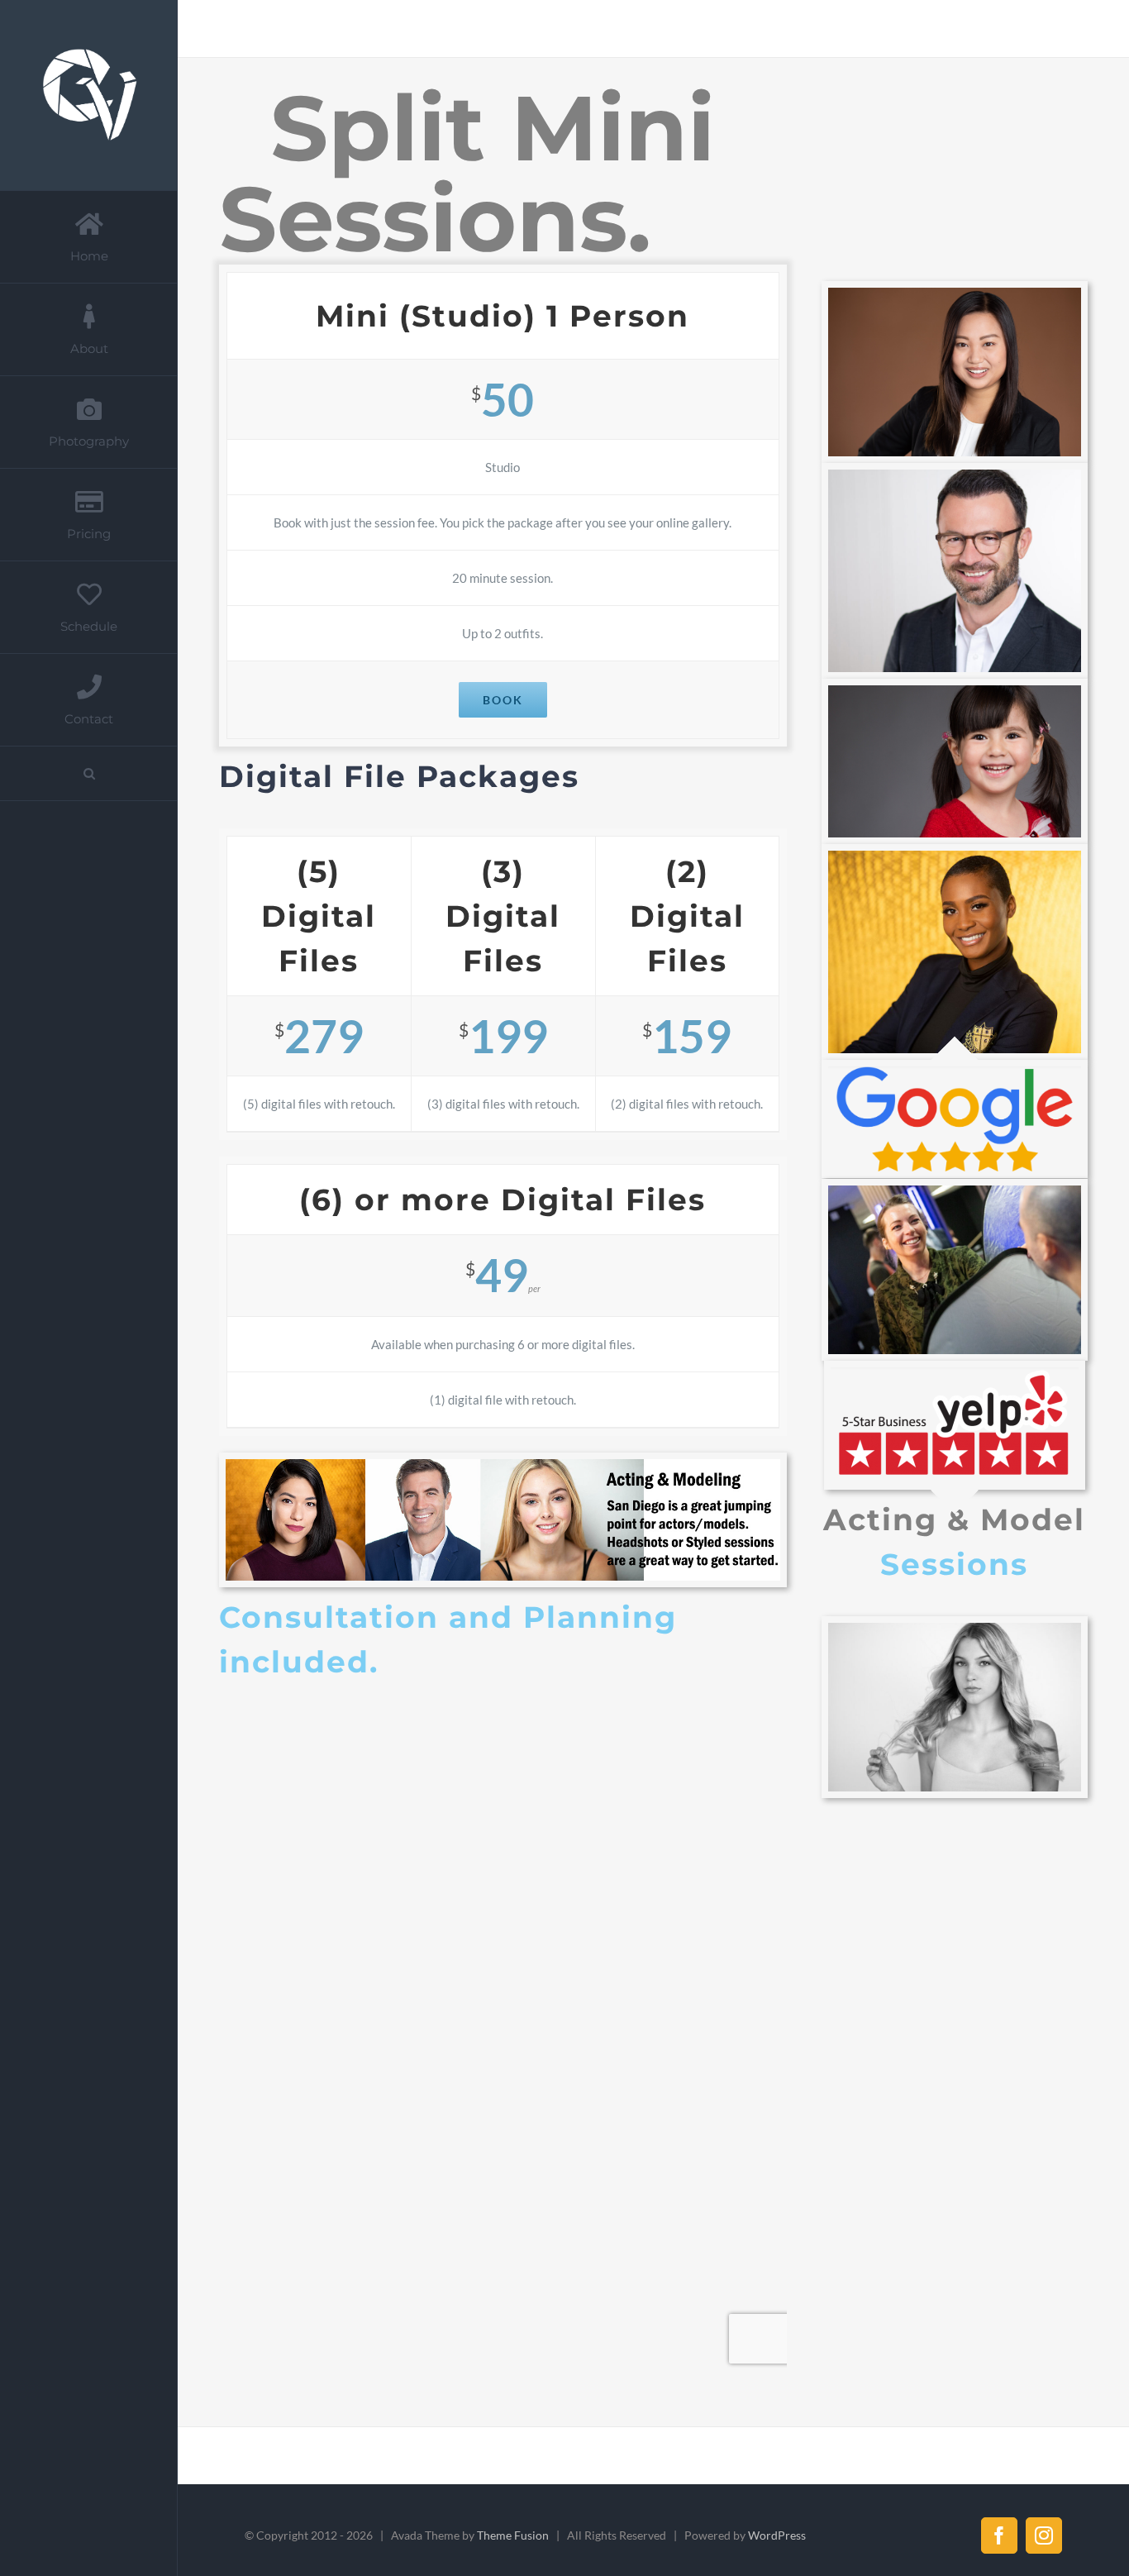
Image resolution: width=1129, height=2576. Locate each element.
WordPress (777, 2535)
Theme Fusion (513, 2535)
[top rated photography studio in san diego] (955, 1373)
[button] (89, 774)
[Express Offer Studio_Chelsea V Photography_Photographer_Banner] (503, 1465)
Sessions (954, 1564)
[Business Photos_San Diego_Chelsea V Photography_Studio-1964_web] (955, 293)
